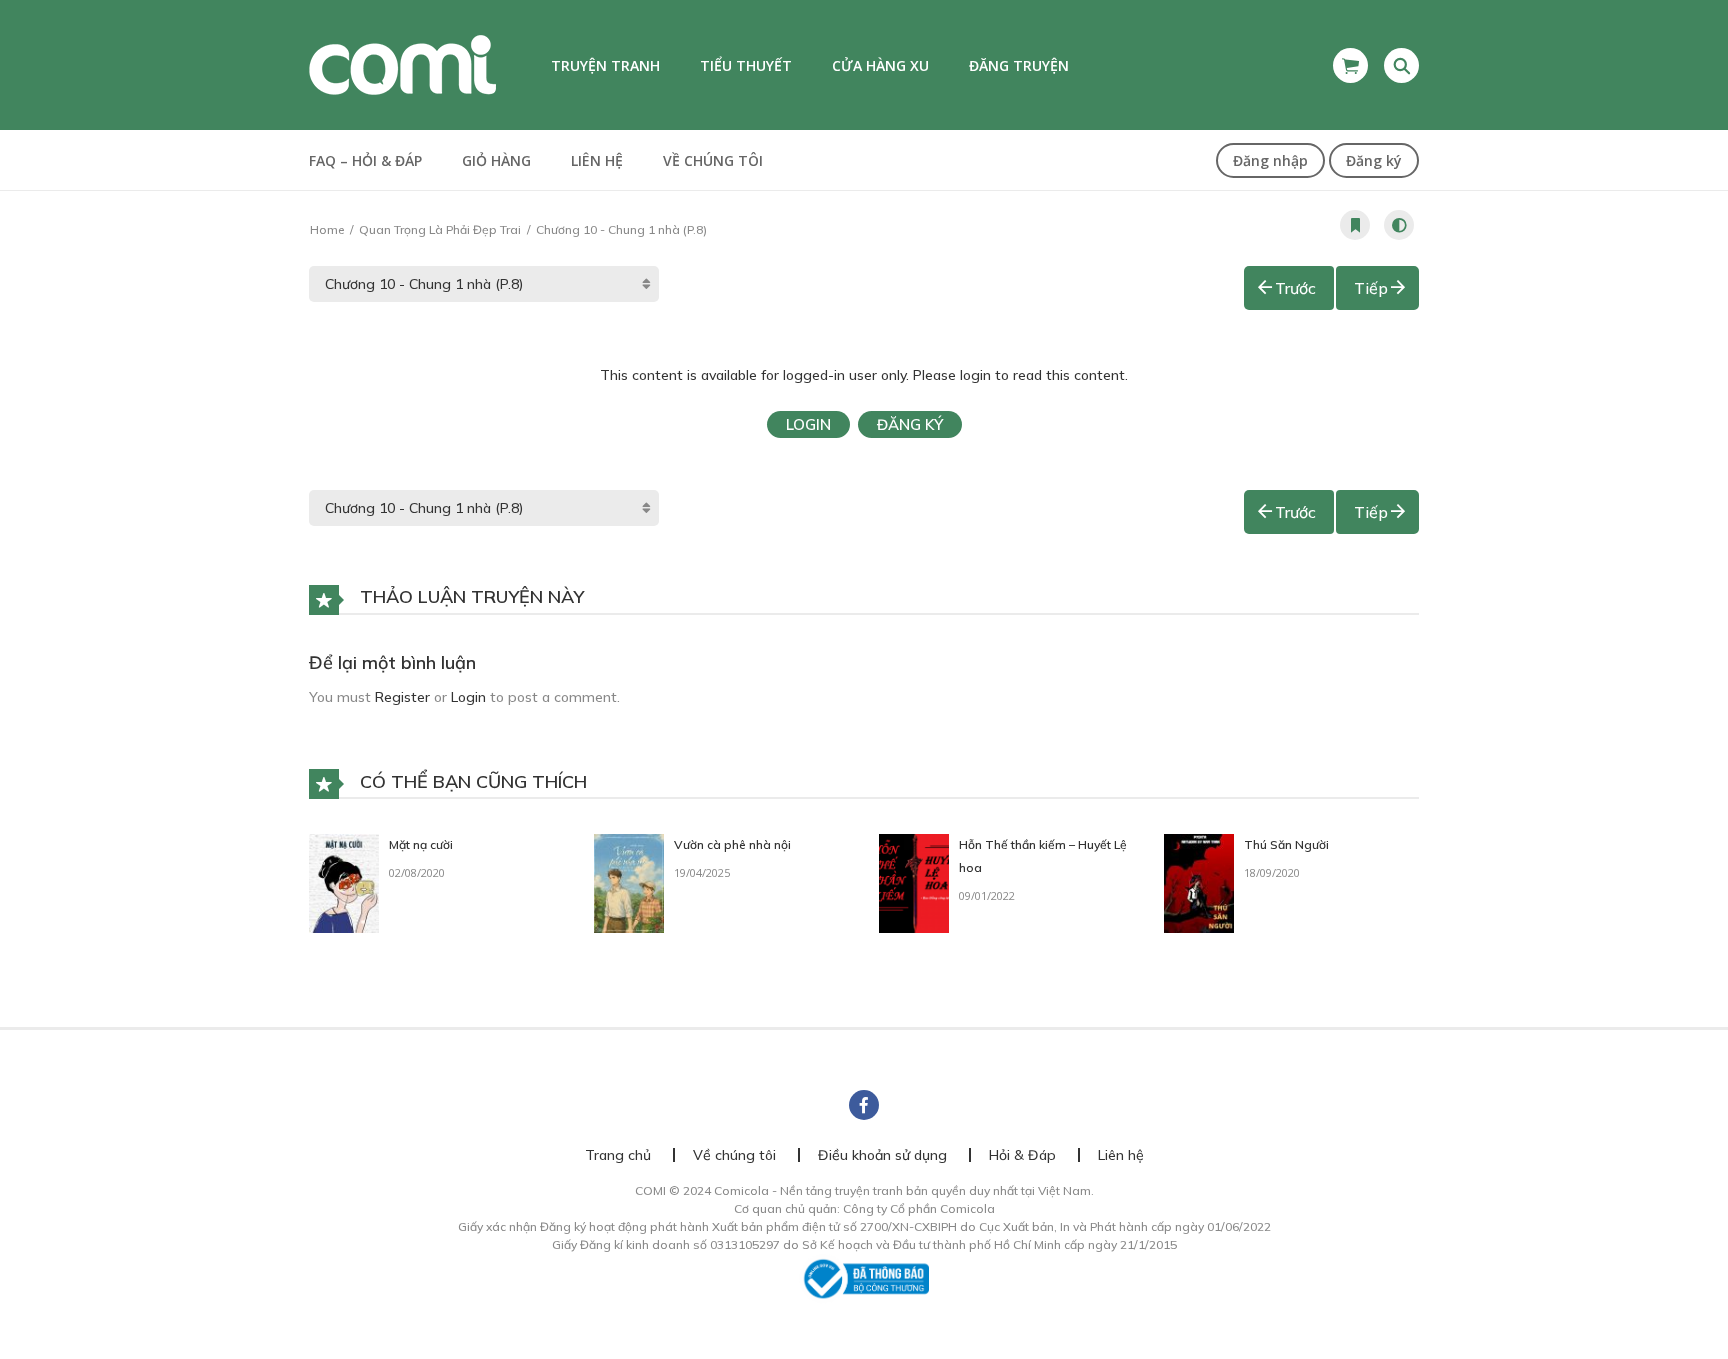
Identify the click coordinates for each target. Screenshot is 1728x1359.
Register (402, 697)
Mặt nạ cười (421, 844)
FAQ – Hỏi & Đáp (365, 160)
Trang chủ (618, 1155)
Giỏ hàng (496, 160)
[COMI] (402, 64)
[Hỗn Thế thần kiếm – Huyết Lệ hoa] (914, 882)
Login (808, 424)
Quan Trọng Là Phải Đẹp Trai (440, 229)
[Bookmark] (1355, 225)
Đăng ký (1374, 160)
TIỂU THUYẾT (746, 65)
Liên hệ (597, 160)
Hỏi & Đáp (1022, 1155)
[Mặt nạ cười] (344, 882)
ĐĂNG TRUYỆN (1019, 65)
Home (327, 229)
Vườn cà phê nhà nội (732, 844)
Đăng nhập (1270, 160)
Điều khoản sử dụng (882, 1155)
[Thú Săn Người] (1199, 882)
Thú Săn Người (1286, 844)
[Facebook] (864, 1105)
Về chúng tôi (713, 160)
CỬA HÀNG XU (880, 65)
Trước (1295, 288)
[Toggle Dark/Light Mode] (1399, 225)
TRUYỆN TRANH (605, 65)
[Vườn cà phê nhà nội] (629, 882)
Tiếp (1371, 288)
